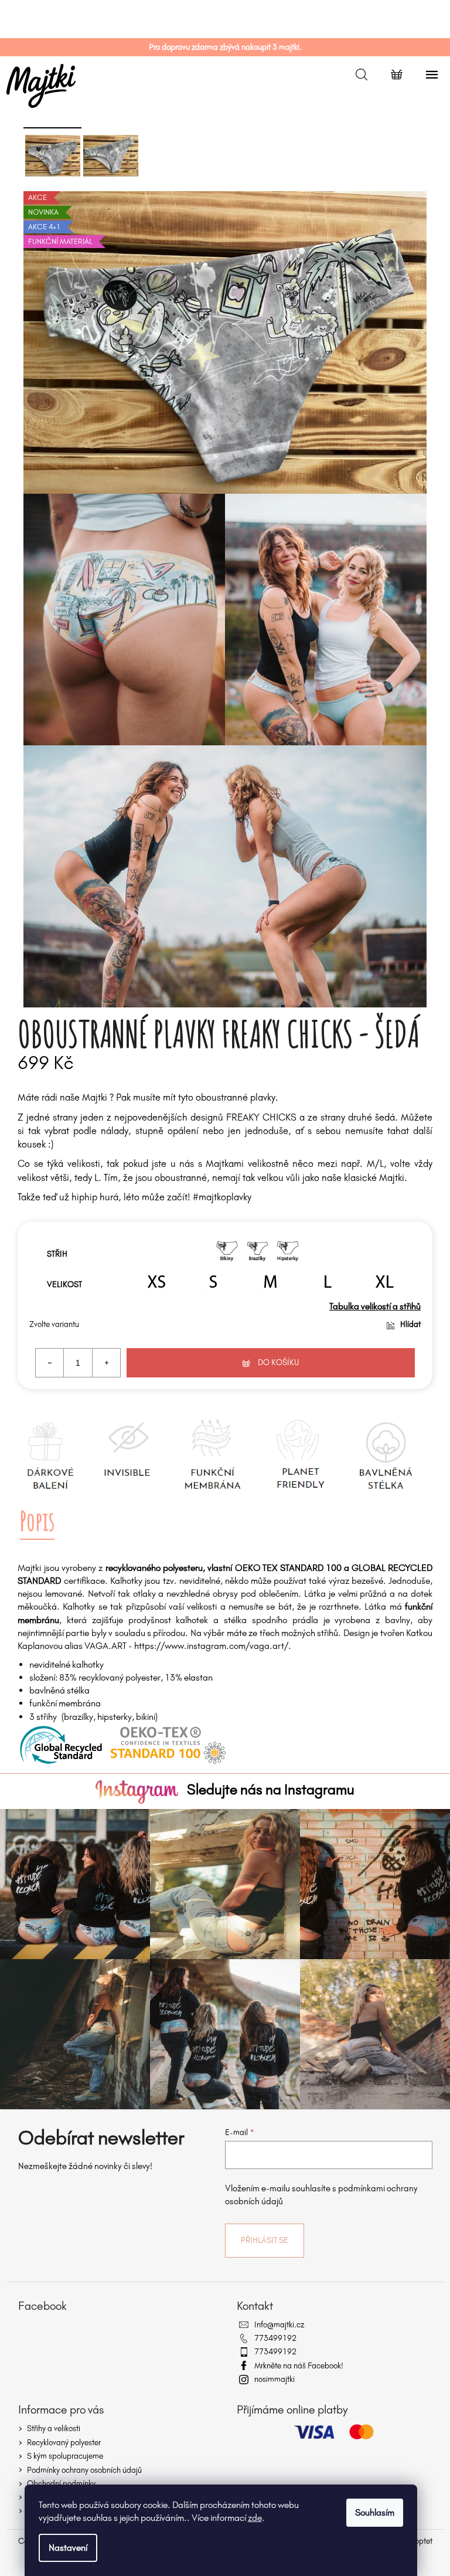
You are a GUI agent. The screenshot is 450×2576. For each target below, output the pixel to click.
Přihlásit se (265, 2240)
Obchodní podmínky (61, 2484)
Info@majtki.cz (279, 2325)
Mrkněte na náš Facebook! (299, 2366)
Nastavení (68, 2548)
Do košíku (279, 1362)
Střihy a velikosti (54, 2429)
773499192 (275, 2338)
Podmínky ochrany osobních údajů (84, 2470)
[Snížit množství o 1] (50, 1363)
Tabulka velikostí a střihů (375, 1306)
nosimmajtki (275, 2379)
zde (255, 2518)
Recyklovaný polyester (64, 2443)
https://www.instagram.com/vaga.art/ (211, 1646)
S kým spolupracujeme (65, 2456)
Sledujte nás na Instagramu (271, 1789)
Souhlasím (375, 2512)
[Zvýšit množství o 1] (106, 1363)
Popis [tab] (37, 1521)
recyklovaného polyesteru (154, 1568)
